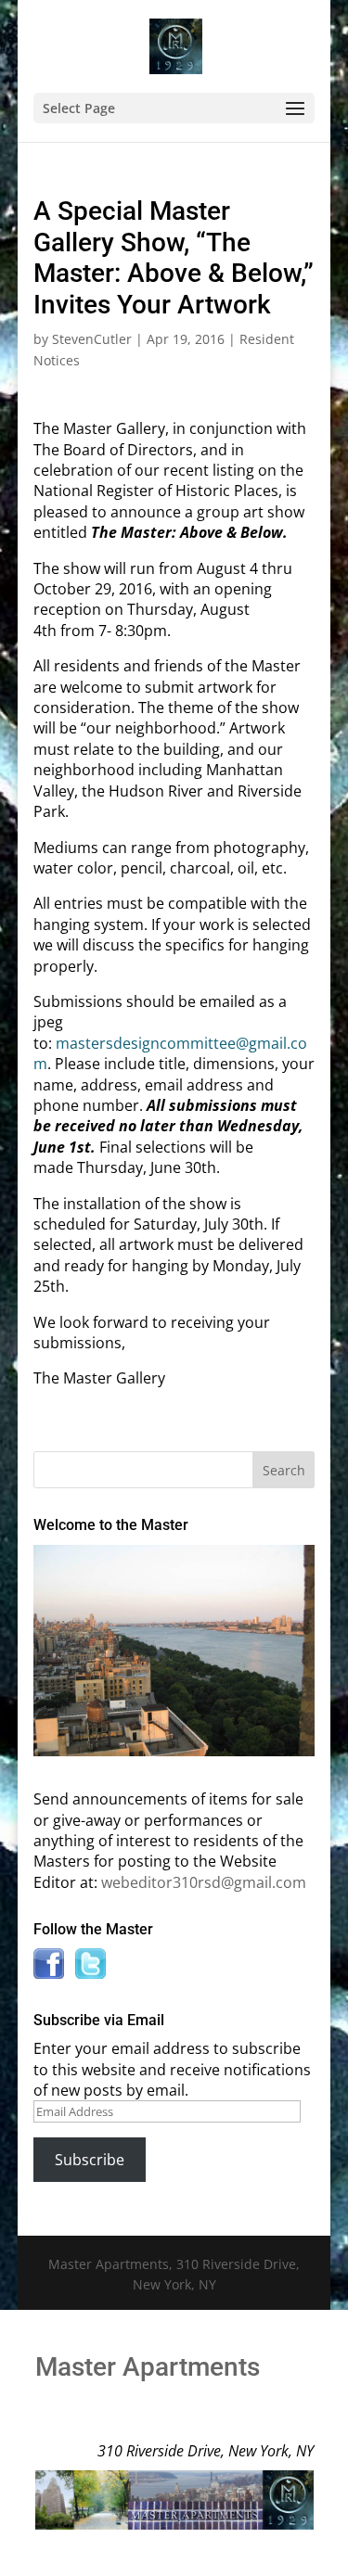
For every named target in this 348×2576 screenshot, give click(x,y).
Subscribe (90, 2160)
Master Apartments (148, 2367)
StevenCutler (92, 339)
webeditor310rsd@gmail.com (204, 1882)
